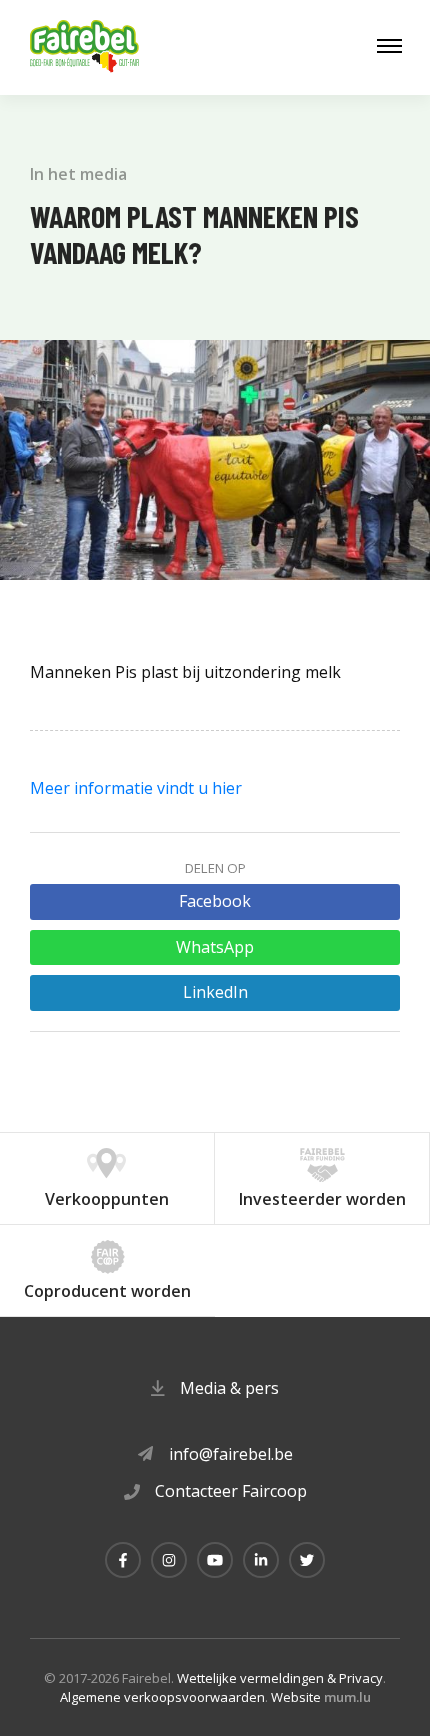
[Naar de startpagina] (85, 47)
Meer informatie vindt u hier (136, 788)
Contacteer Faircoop (231, 1491)
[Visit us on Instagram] (169, 1560)
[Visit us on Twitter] (307, 1560)
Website (296, 1697)
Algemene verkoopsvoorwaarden (162, 1697)
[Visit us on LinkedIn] (261, 1560)
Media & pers (229, 1388)
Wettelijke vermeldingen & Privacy (280, 1678)
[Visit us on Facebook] (123, 1560)
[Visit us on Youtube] (215, 1560)
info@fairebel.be (231, 1454)
